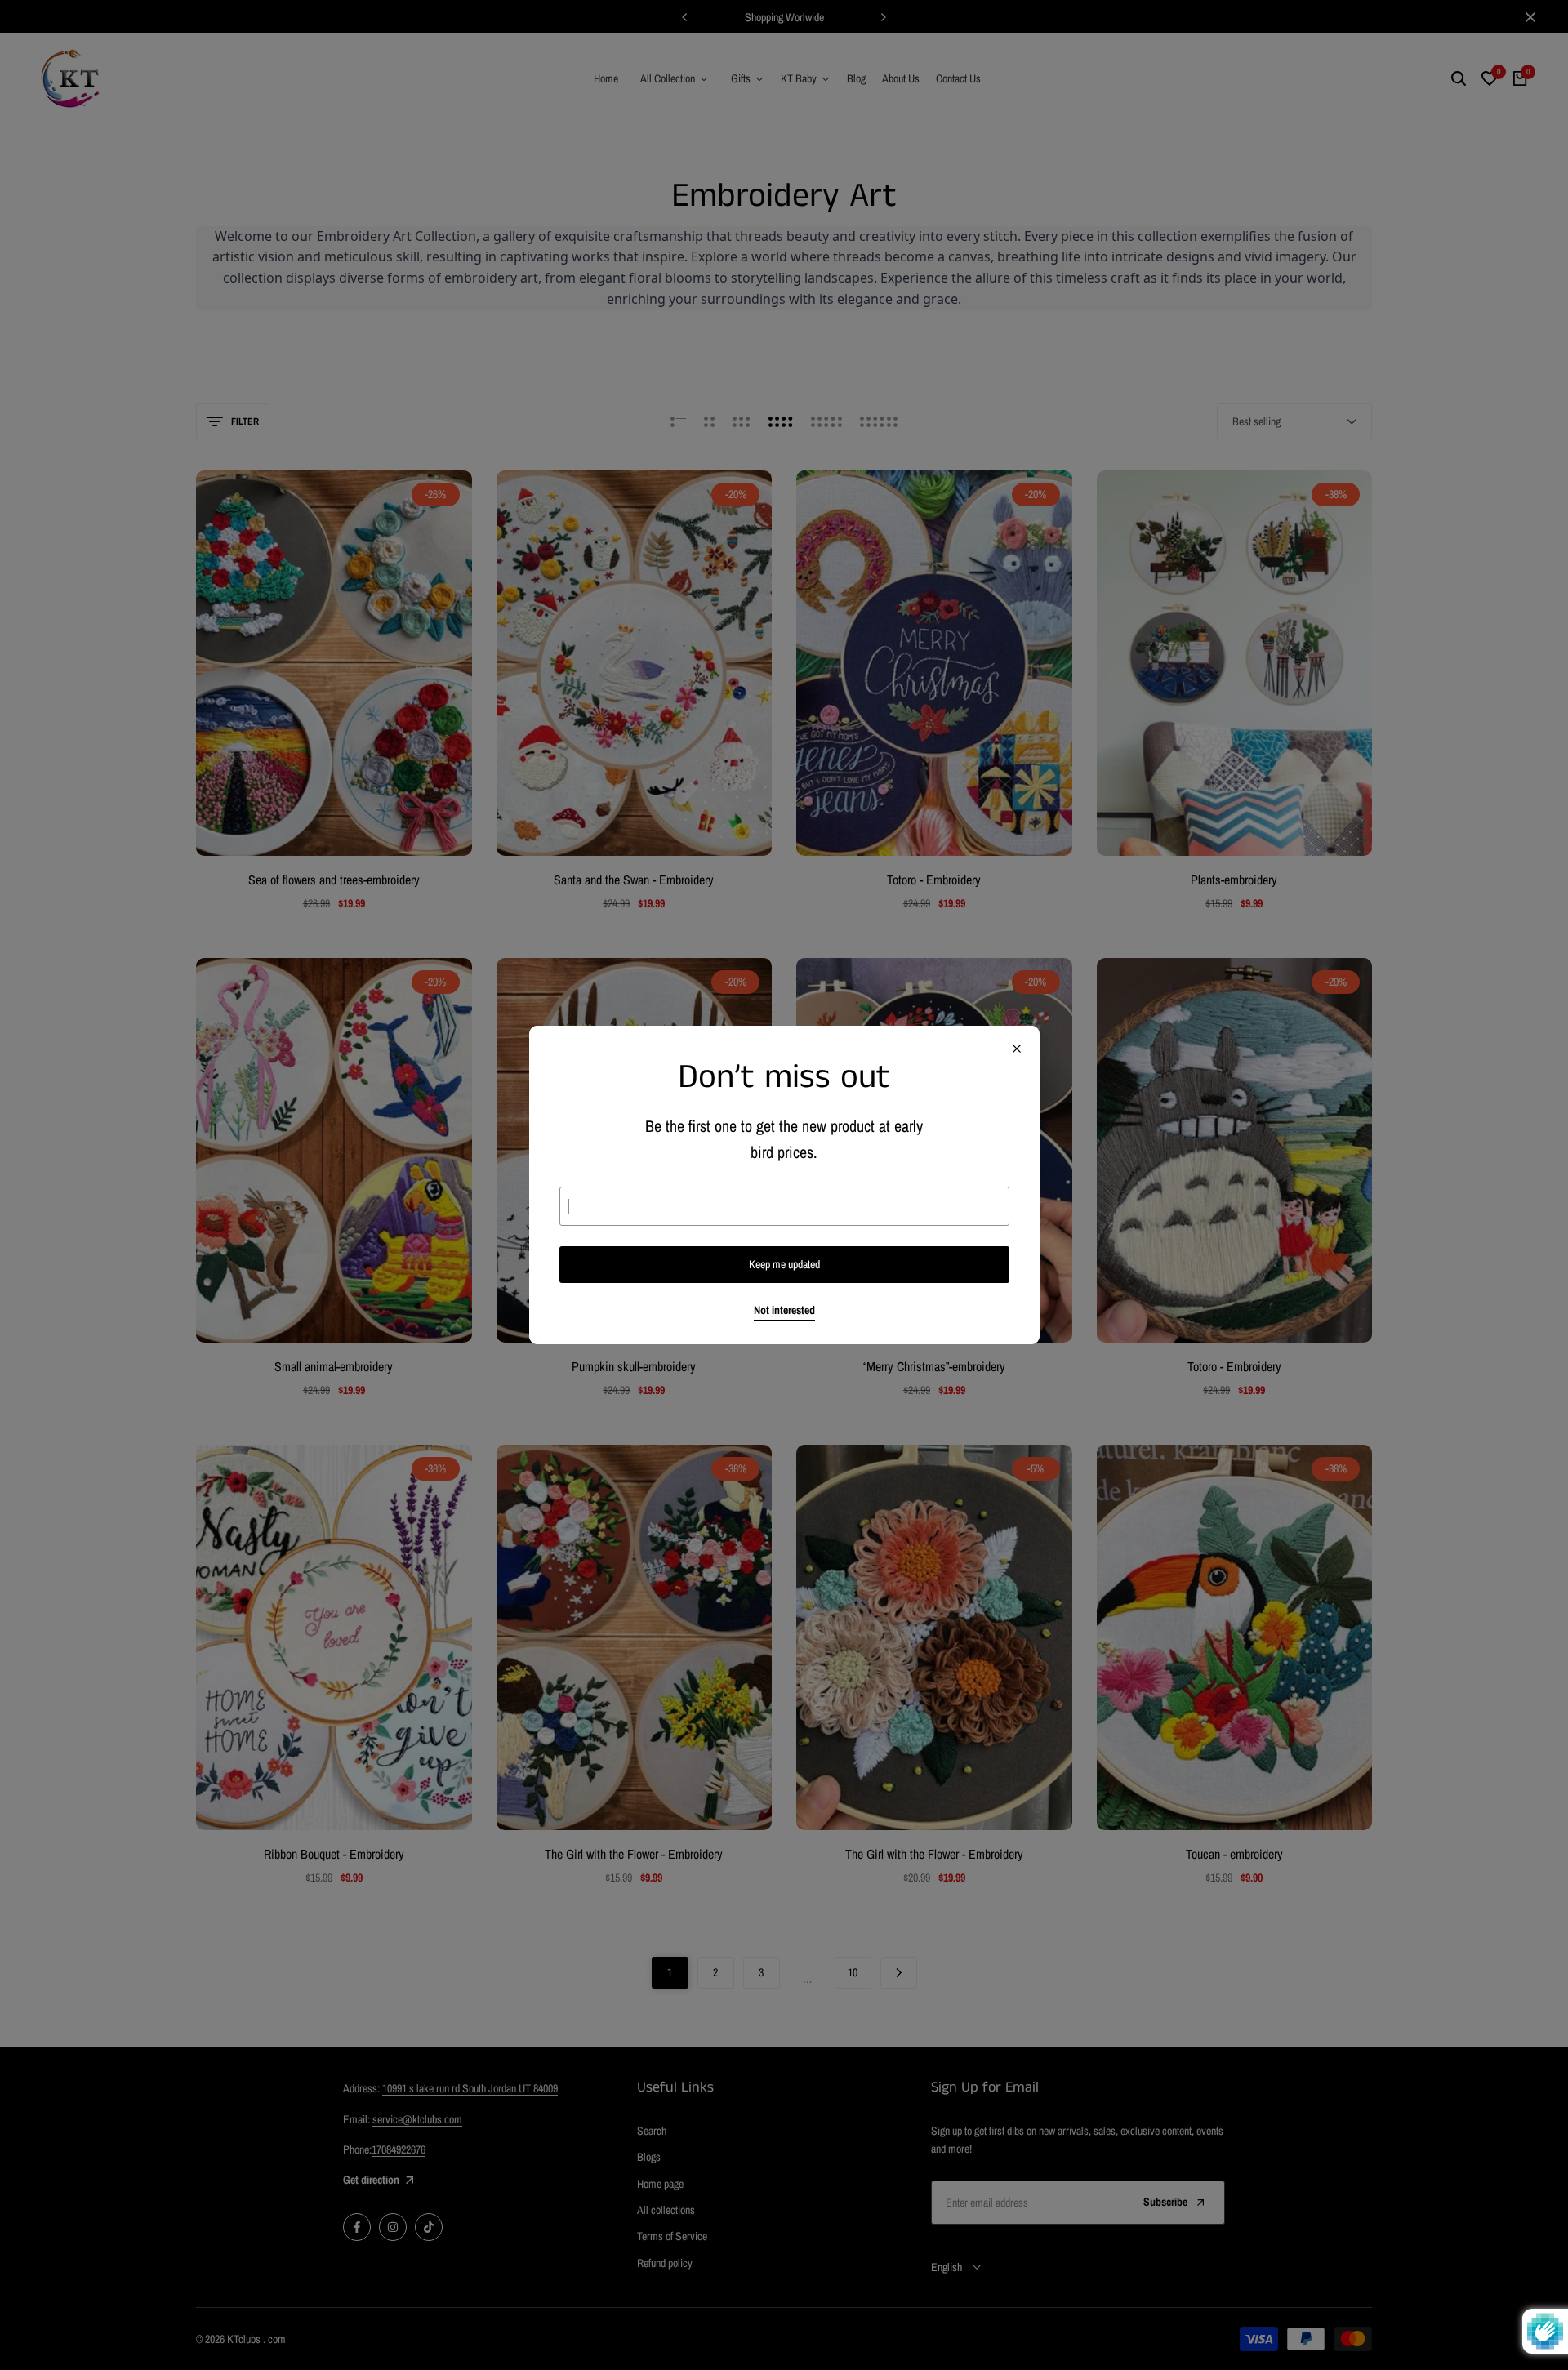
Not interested (784, 1310)
